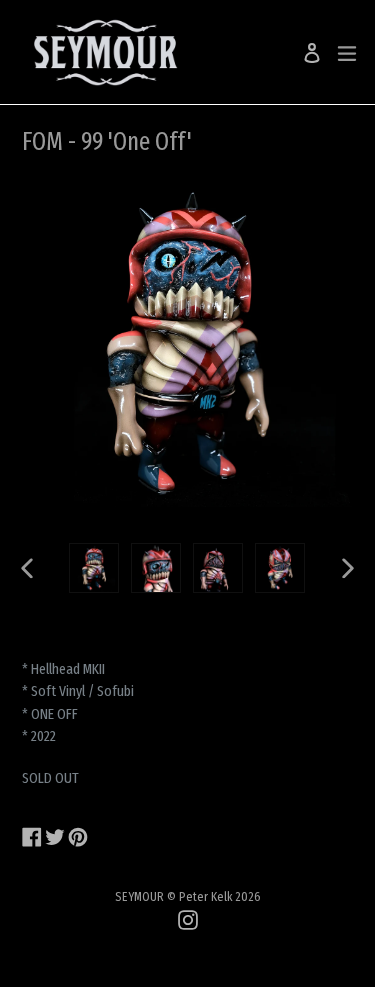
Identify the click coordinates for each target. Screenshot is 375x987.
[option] (94, 568)
